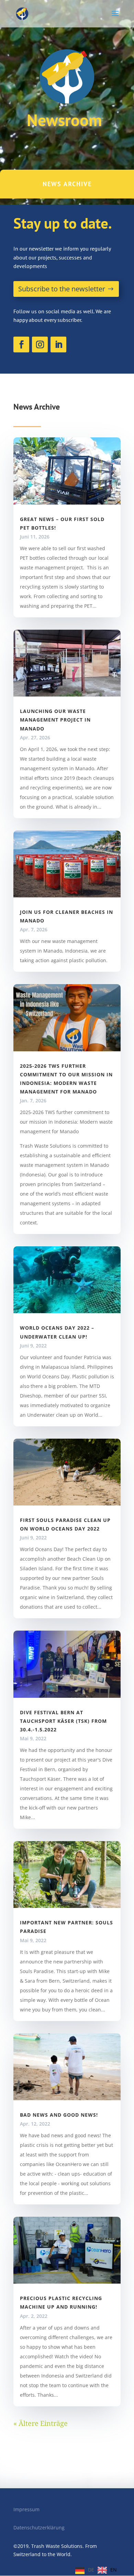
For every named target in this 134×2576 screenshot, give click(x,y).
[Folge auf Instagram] (40, 344)
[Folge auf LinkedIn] (58, 344)
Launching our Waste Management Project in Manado (55, 720)
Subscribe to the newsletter (62, 289)
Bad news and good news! (59, 2115)
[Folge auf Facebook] (21, 344)
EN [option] (114, 2570)
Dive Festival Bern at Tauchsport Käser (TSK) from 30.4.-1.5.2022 (63, 1721)
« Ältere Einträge (41, 2423)
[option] (107, 2570)
